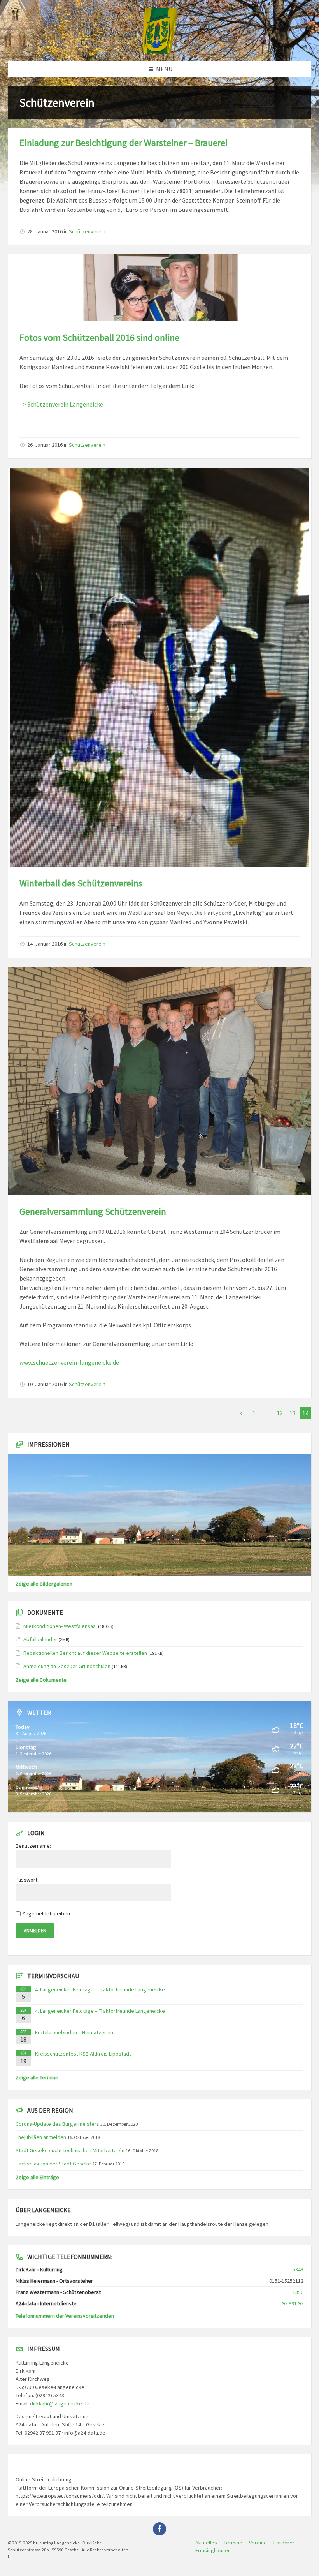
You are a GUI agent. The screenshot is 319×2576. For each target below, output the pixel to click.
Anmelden (35, 1930)
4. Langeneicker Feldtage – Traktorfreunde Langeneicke (100, 1989)
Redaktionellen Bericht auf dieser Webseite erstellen (85, 1653)
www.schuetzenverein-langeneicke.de (69, 1362)
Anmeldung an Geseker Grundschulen (67, 1666)
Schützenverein (87, 231)
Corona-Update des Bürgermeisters (57, 2124)
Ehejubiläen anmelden (41, 2137)
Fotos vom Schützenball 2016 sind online (99, 337)
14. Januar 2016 (45, 944)
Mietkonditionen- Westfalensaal (60, 1626)
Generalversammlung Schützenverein (93, 1211)
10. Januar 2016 (45, 1384)
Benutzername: (33, 1846)
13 (293, 1413)
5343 (298, 2269)
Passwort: (27, 1880)
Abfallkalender (40, 1639)
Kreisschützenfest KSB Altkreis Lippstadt (83, 2054)
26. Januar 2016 (45, 445)
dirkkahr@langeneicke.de (60, 2403)
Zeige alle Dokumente (41, 1680)
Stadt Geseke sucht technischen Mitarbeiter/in (70, 2150)
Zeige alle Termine (37, 2077)
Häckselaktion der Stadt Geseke (53, 2164)
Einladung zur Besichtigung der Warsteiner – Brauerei (124, 143)
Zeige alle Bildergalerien (44, 1584)
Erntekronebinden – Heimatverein (74, 2032)
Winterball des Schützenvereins (81, 883)
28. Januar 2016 (45, 231)
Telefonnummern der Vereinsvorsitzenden (65, 2316)
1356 (298, 2292)
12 (280, 1413)
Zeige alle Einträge (37, 2177)
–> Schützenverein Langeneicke (61, 404)
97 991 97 (293, 2303)
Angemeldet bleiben (46, 1913)
